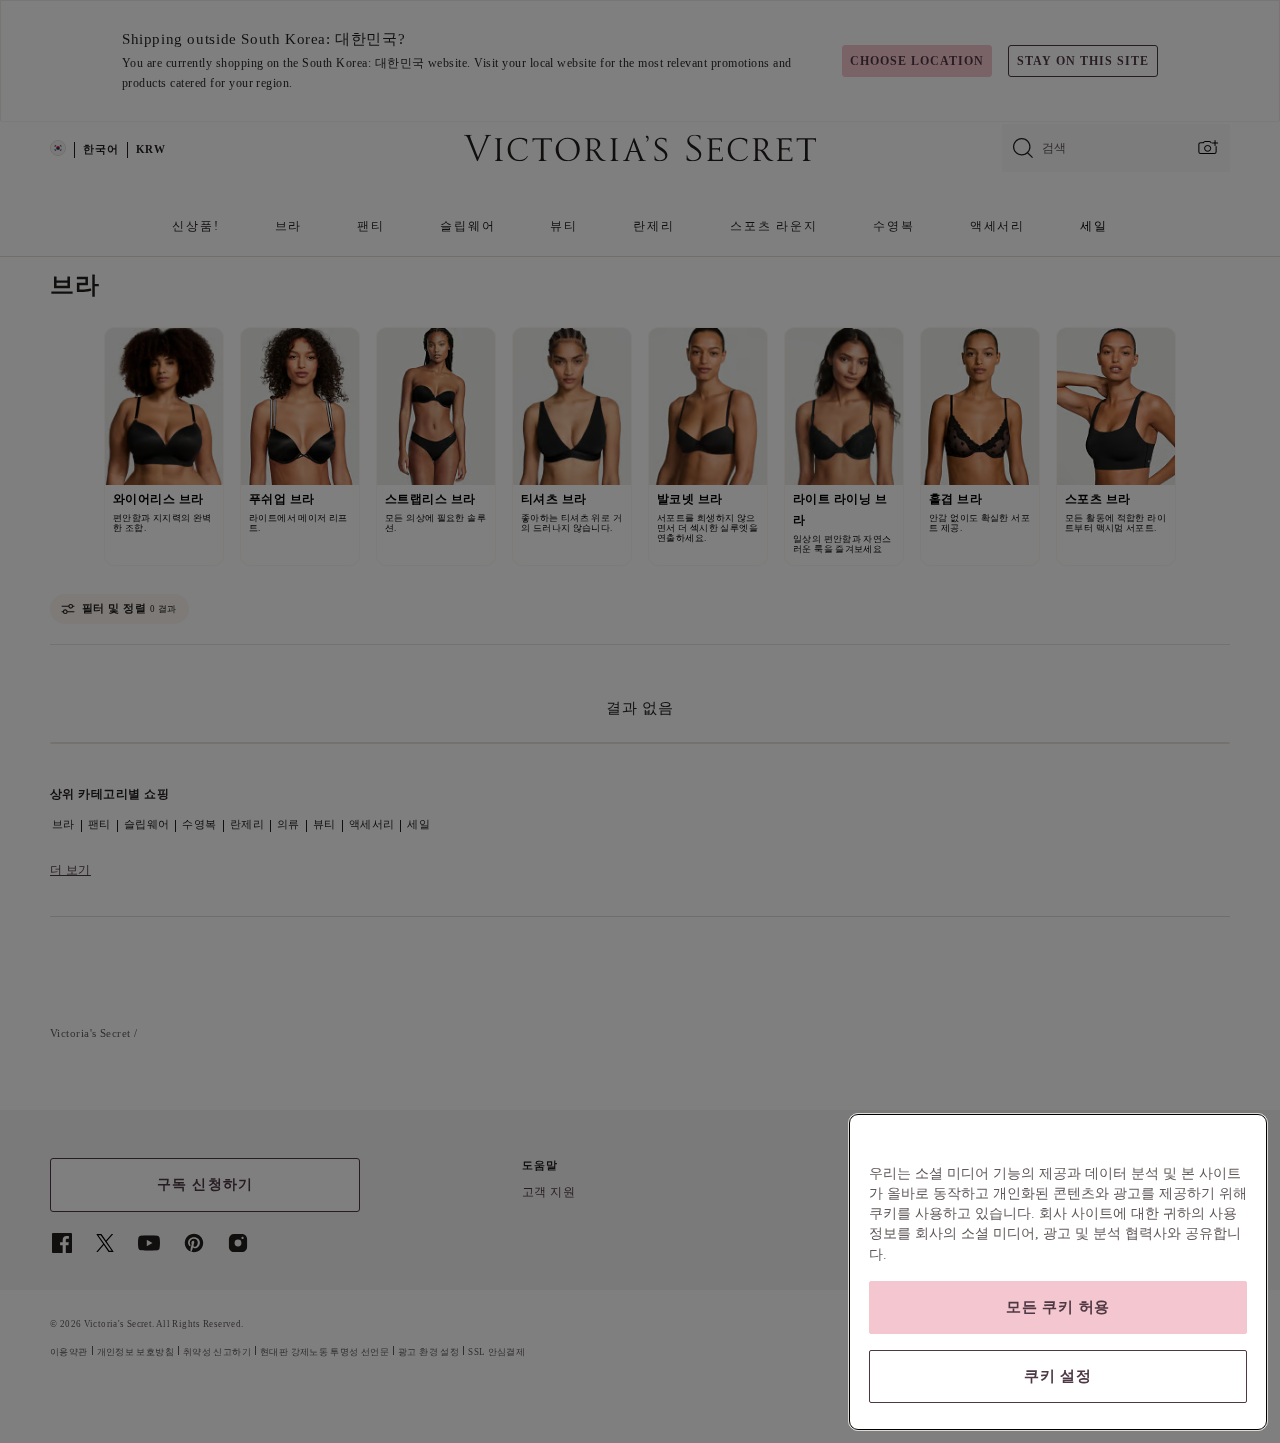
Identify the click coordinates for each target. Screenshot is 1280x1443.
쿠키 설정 (1058, 1376)
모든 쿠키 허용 (1058, 1307)
